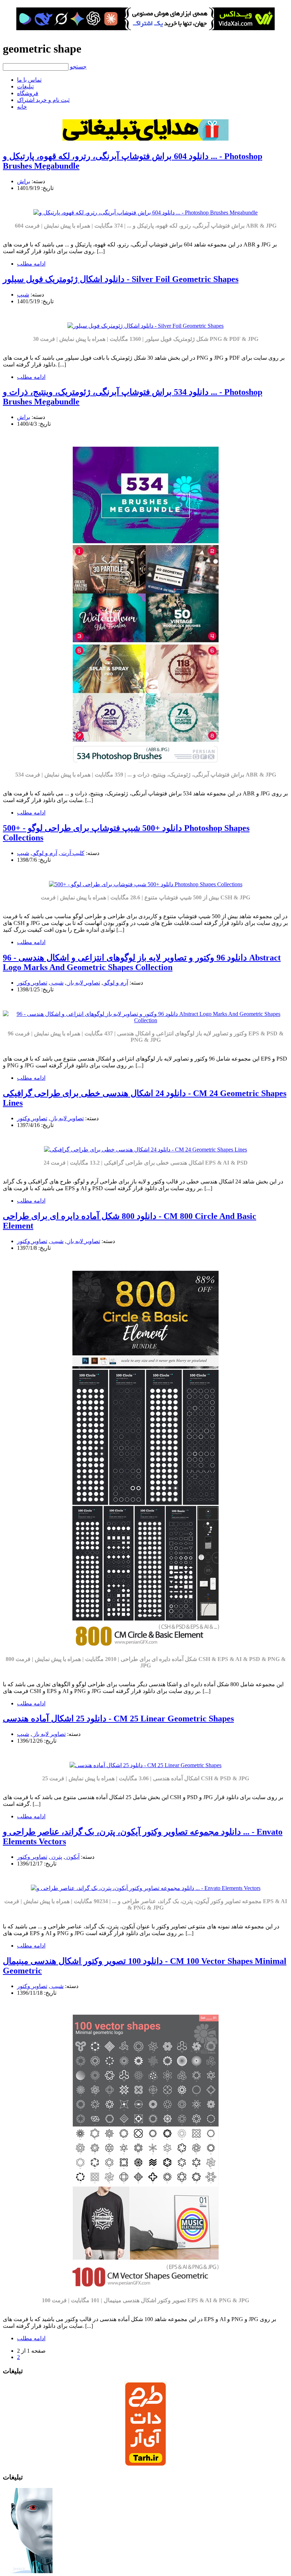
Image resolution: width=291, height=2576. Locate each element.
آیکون (72, 1857)
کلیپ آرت (72, 853)
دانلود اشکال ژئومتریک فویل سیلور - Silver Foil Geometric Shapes (121, 279)
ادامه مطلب (31, 264)
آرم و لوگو (45, 853)
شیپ (23, 295)
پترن (56, 1857)
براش (24, 181)
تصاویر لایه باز (83, 983)
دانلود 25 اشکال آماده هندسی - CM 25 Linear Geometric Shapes (118, 1719)
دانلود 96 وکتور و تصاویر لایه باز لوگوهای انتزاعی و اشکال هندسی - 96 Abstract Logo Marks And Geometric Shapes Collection (142, 962)
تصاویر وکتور (32, 983)
